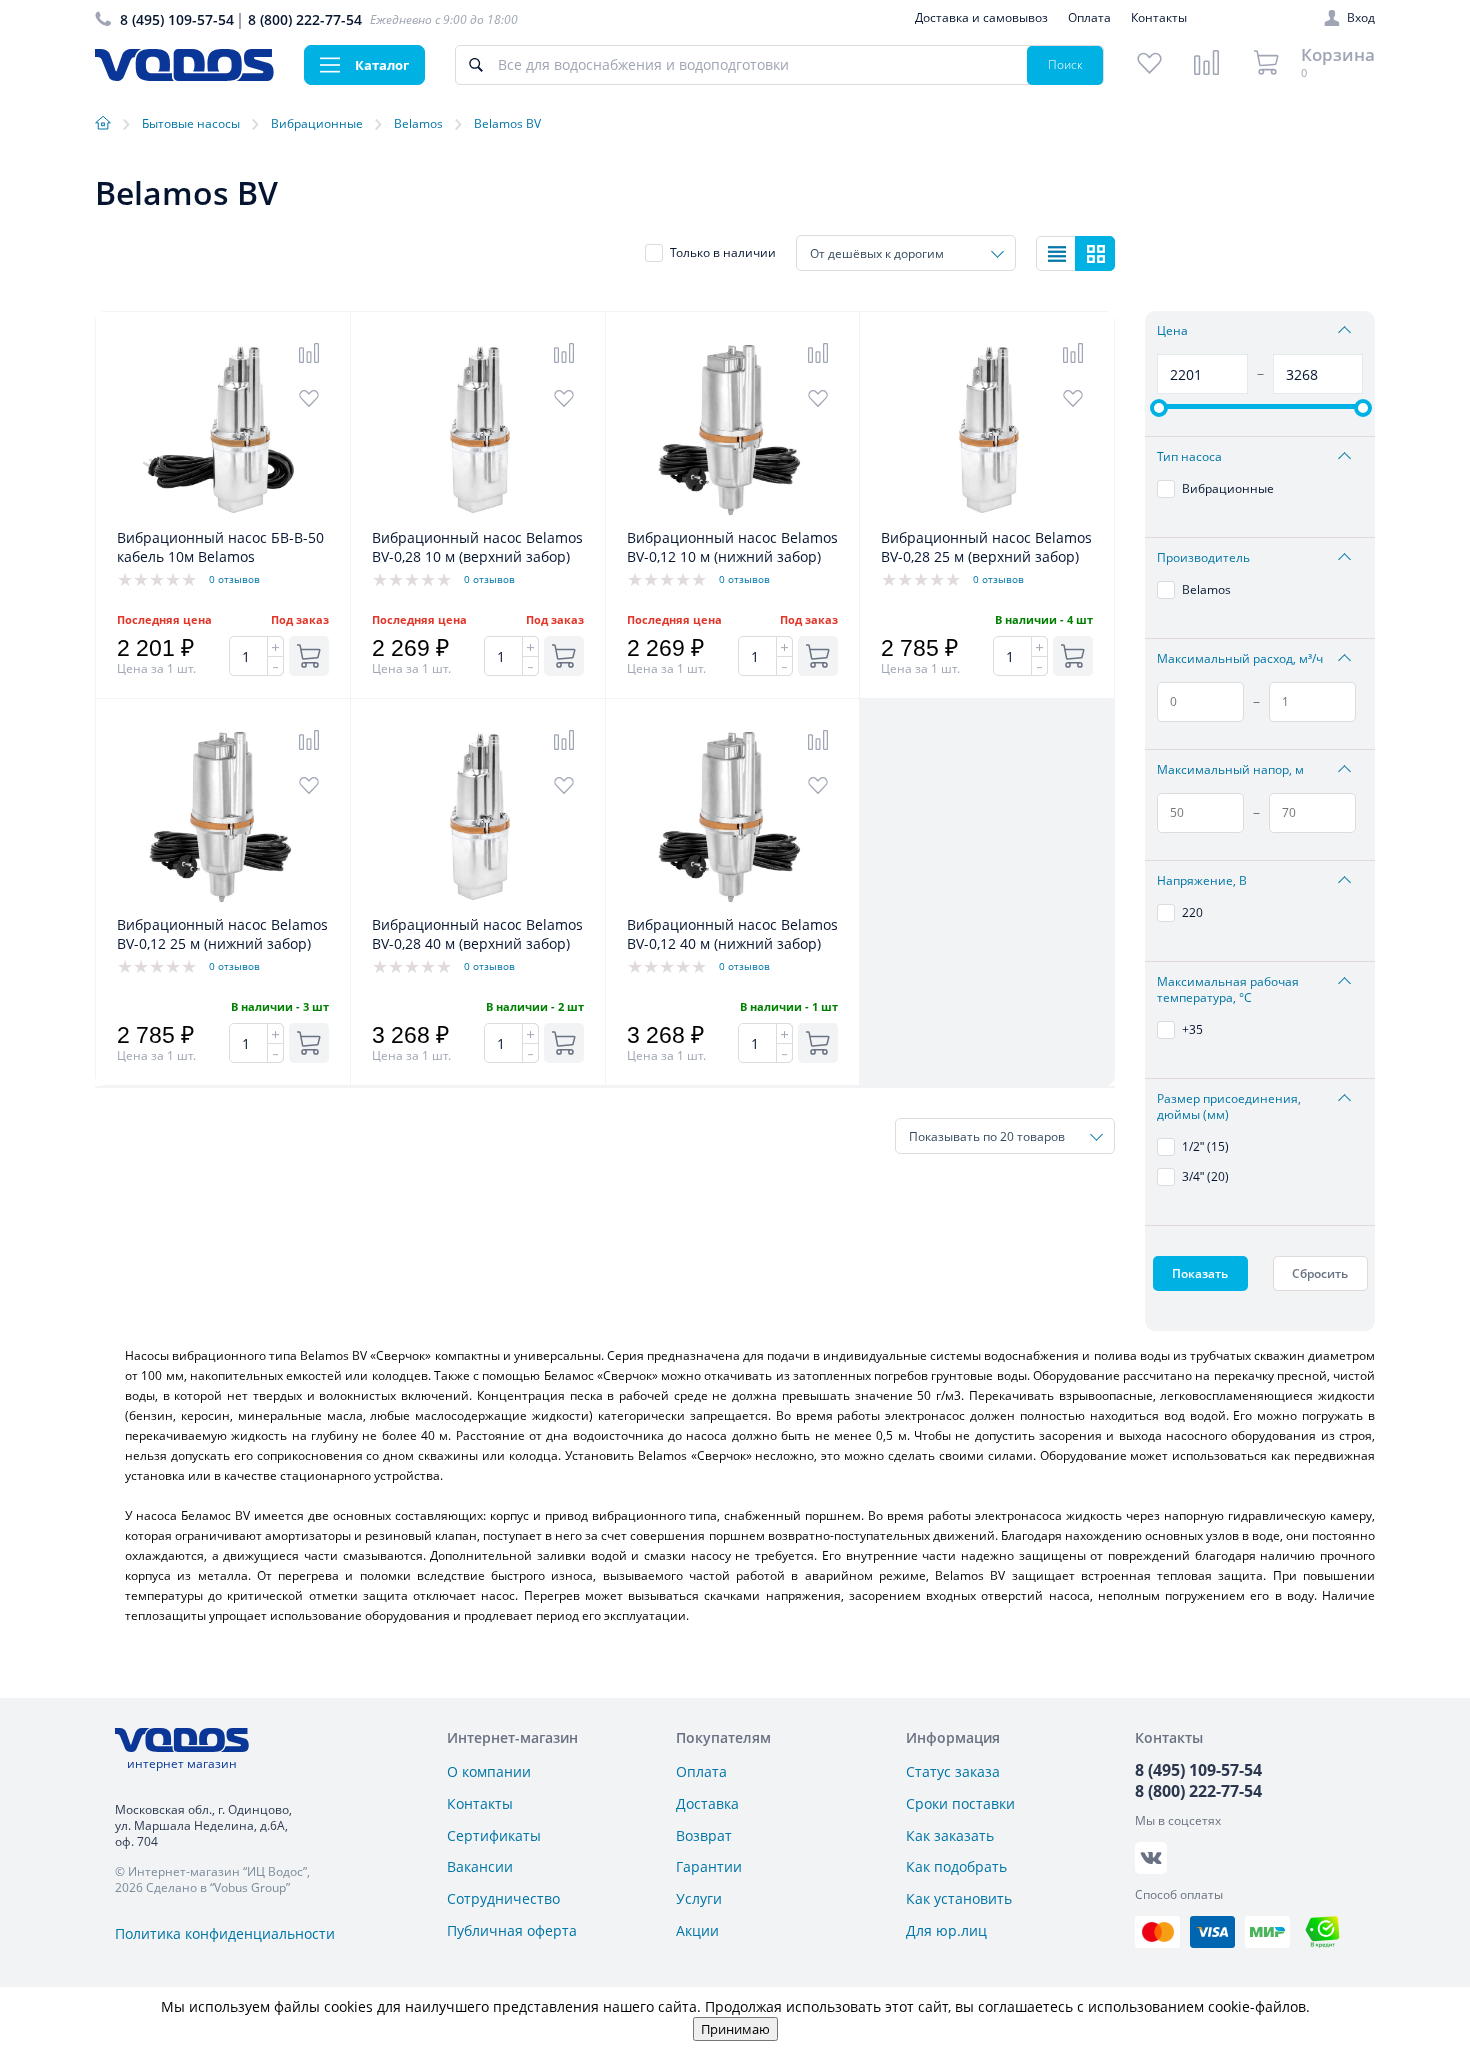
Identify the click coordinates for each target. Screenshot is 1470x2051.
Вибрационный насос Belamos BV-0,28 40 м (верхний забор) (477, 934)
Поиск (1065, 64)
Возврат (704, 1835)
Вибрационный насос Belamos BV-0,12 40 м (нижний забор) (732, 934)
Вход (1361, 18)
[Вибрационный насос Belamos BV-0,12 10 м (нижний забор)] (733, 517)
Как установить (959, 1898)
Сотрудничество (503, 1898)
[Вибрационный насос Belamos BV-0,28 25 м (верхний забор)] (987, 517)
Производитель (1203, 558)
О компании (489, 1771)
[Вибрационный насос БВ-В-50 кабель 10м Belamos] (223, 517)
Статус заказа (953, 1771)
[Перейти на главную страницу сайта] (184, 75)
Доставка (707, 1803)
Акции (697, 1930)
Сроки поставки (960, 1803)
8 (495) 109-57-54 (177, 19)
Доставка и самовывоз (981, 17)
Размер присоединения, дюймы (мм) (1229, 1107)
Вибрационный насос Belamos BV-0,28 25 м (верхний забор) (986, 547)
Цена (1172, 331)
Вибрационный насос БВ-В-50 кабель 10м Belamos (220, 547)
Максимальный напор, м (1230, 770)
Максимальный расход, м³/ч (1240, 659)
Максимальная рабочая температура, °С (1228, 990)
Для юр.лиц (946, 1930)
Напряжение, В (1202, 881)
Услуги (699, 1898)
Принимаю (735, 2029)
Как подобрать (956, 1866)
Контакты (1159, 17)
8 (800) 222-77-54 (305, 19)
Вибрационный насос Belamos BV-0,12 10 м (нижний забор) (732, 547)
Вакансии (480, 1866)
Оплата (1089, 17)
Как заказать (950, 1835)
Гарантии (709, 1866)
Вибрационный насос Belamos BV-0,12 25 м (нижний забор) (222, 934)
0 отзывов (234, 579)
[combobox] (906, 253)
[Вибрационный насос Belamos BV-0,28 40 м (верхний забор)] (478, 904)
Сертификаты (494, 1835)
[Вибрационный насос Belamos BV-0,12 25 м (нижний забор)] (223, 904)
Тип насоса (1189, 457)
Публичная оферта (512, 1930)
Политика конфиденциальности (225, 1933)
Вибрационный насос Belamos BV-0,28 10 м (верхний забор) (477, 547)
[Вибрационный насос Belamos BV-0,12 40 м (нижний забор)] (733, 904)
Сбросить (1320, 1273)
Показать (1200, 1273)
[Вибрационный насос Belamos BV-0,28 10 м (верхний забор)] (478, 517)
